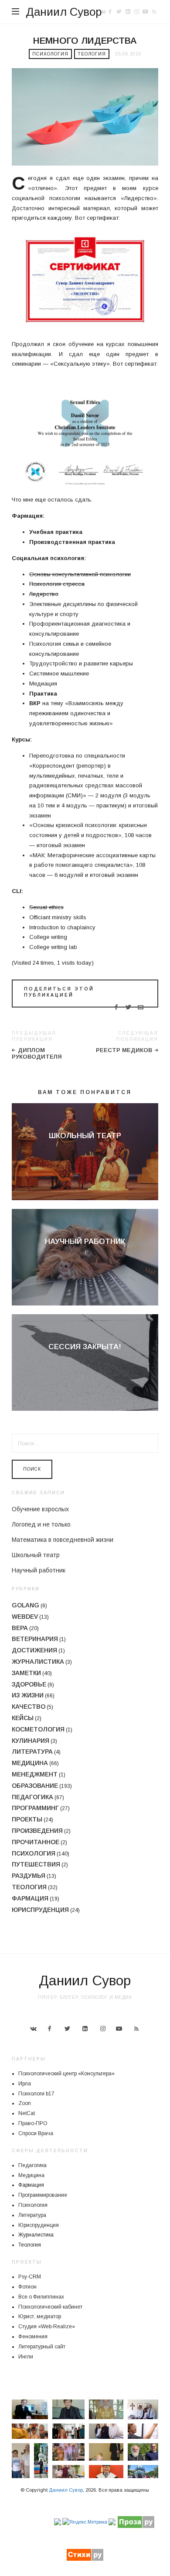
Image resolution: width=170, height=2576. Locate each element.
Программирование (43, 2195)
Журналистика (38, 1662)
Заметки (26, 1673)
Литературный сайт (42, 2347)
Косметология (38, 1729)
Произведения (37, 1831)
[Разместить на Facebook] (116, 1008)
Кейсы (23, 1718)
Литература (32, 1752)
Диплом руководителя (37, 1054)
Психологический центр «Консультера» (66, 2074)
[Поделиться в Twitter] (128, 1008)
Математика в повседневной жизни (63, 1540)
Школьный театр (85, 1136)
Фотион (27, 2287)
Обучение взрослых (40, 1509)
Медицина (30, 1763)
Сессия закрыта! (85, 1347)
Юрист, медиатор (40, 2316)
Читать (85, 1151)
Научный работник (85, 1241)
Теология (92, 54)
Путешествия (36, 1864)
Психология (50, 54)
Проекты (27, 1819)
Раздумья (29, 1876)
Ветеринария (35, 1639)
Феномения (33, 2337)
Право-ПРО (33, 2123)
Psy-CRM (30, 2277)
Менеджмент (35, 1774)
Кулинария (31, 1741)
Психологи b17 (36, 2094)
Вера (20, 1628)
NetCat (27, 2113)
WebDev (25, 1617)
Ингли (26, 2357)
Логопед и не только (41, 1524)
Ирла (25, 2084)
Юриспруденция (40, 1910)
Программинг (35, 1808)
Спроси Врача (36, 2133)
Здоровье (29, 1684)
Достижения (34, 1650)
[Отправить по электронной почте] (141, 1008)
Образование (35, 1786)
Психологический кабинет (50, 2307)
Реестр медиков (124, 1050)
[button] (30, 2409)
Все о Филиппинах (41, 2297)
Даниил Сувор (64, 12)
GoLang (25, 1605)
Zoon (25, 2103)
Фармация (30, 1898)
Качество (29, 1707)
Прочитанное (36, 1842)
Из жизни (28, 1695)
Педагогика (32, 1797)
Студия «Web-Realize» (47, 2327)
